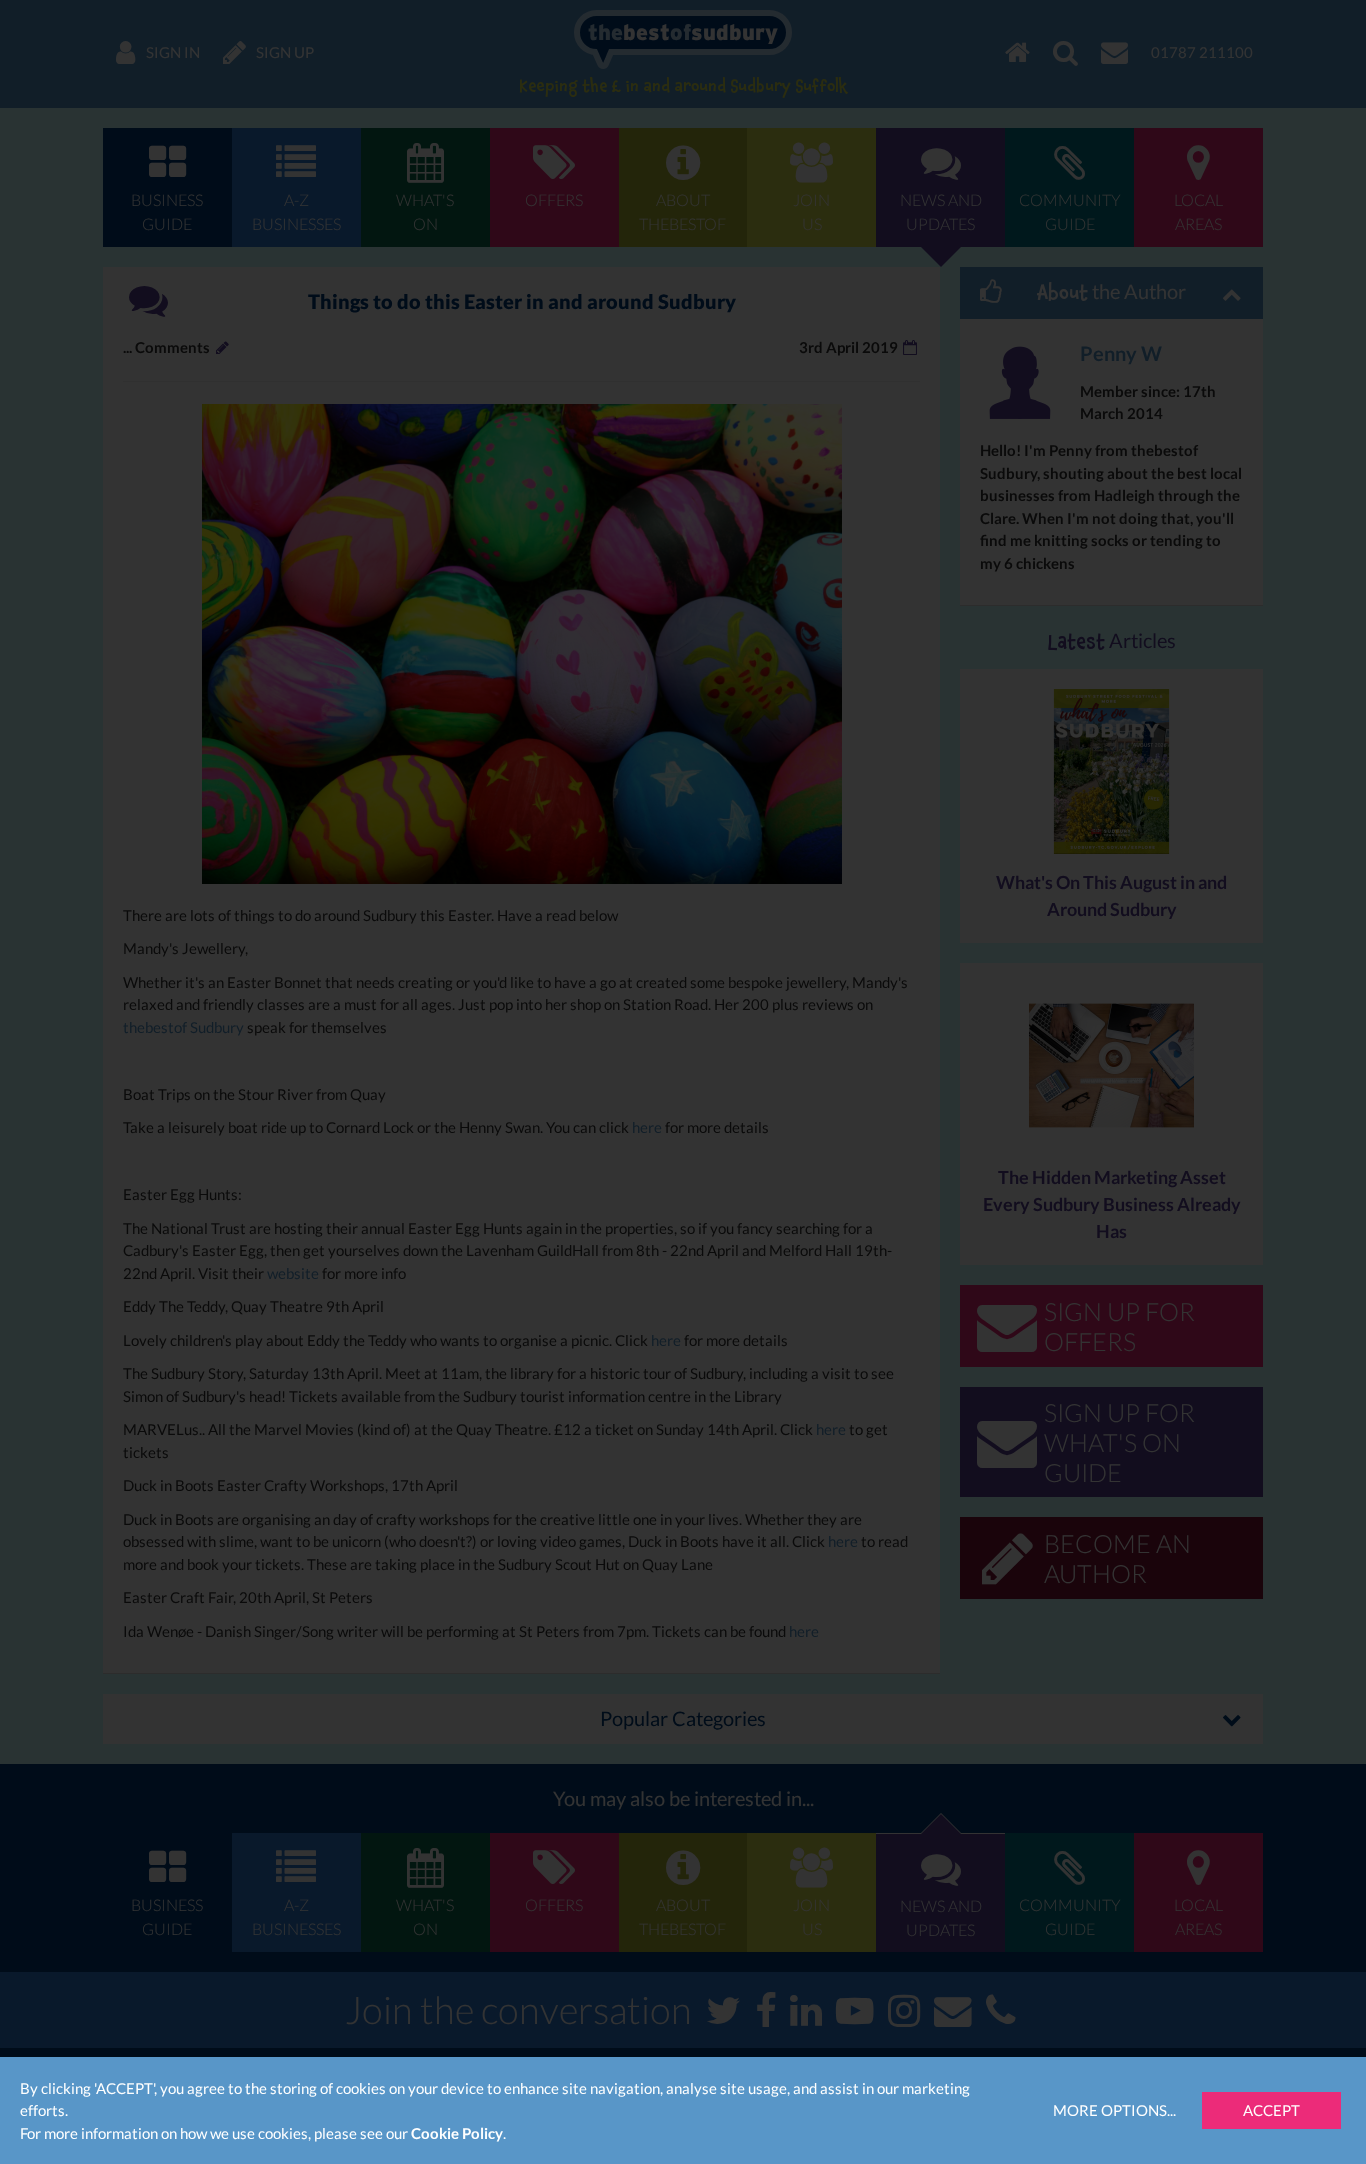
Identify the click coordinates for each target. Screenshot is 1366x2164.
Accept (1271, 2110)
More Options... (1114, 2110)
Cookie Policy (457, 2133)
